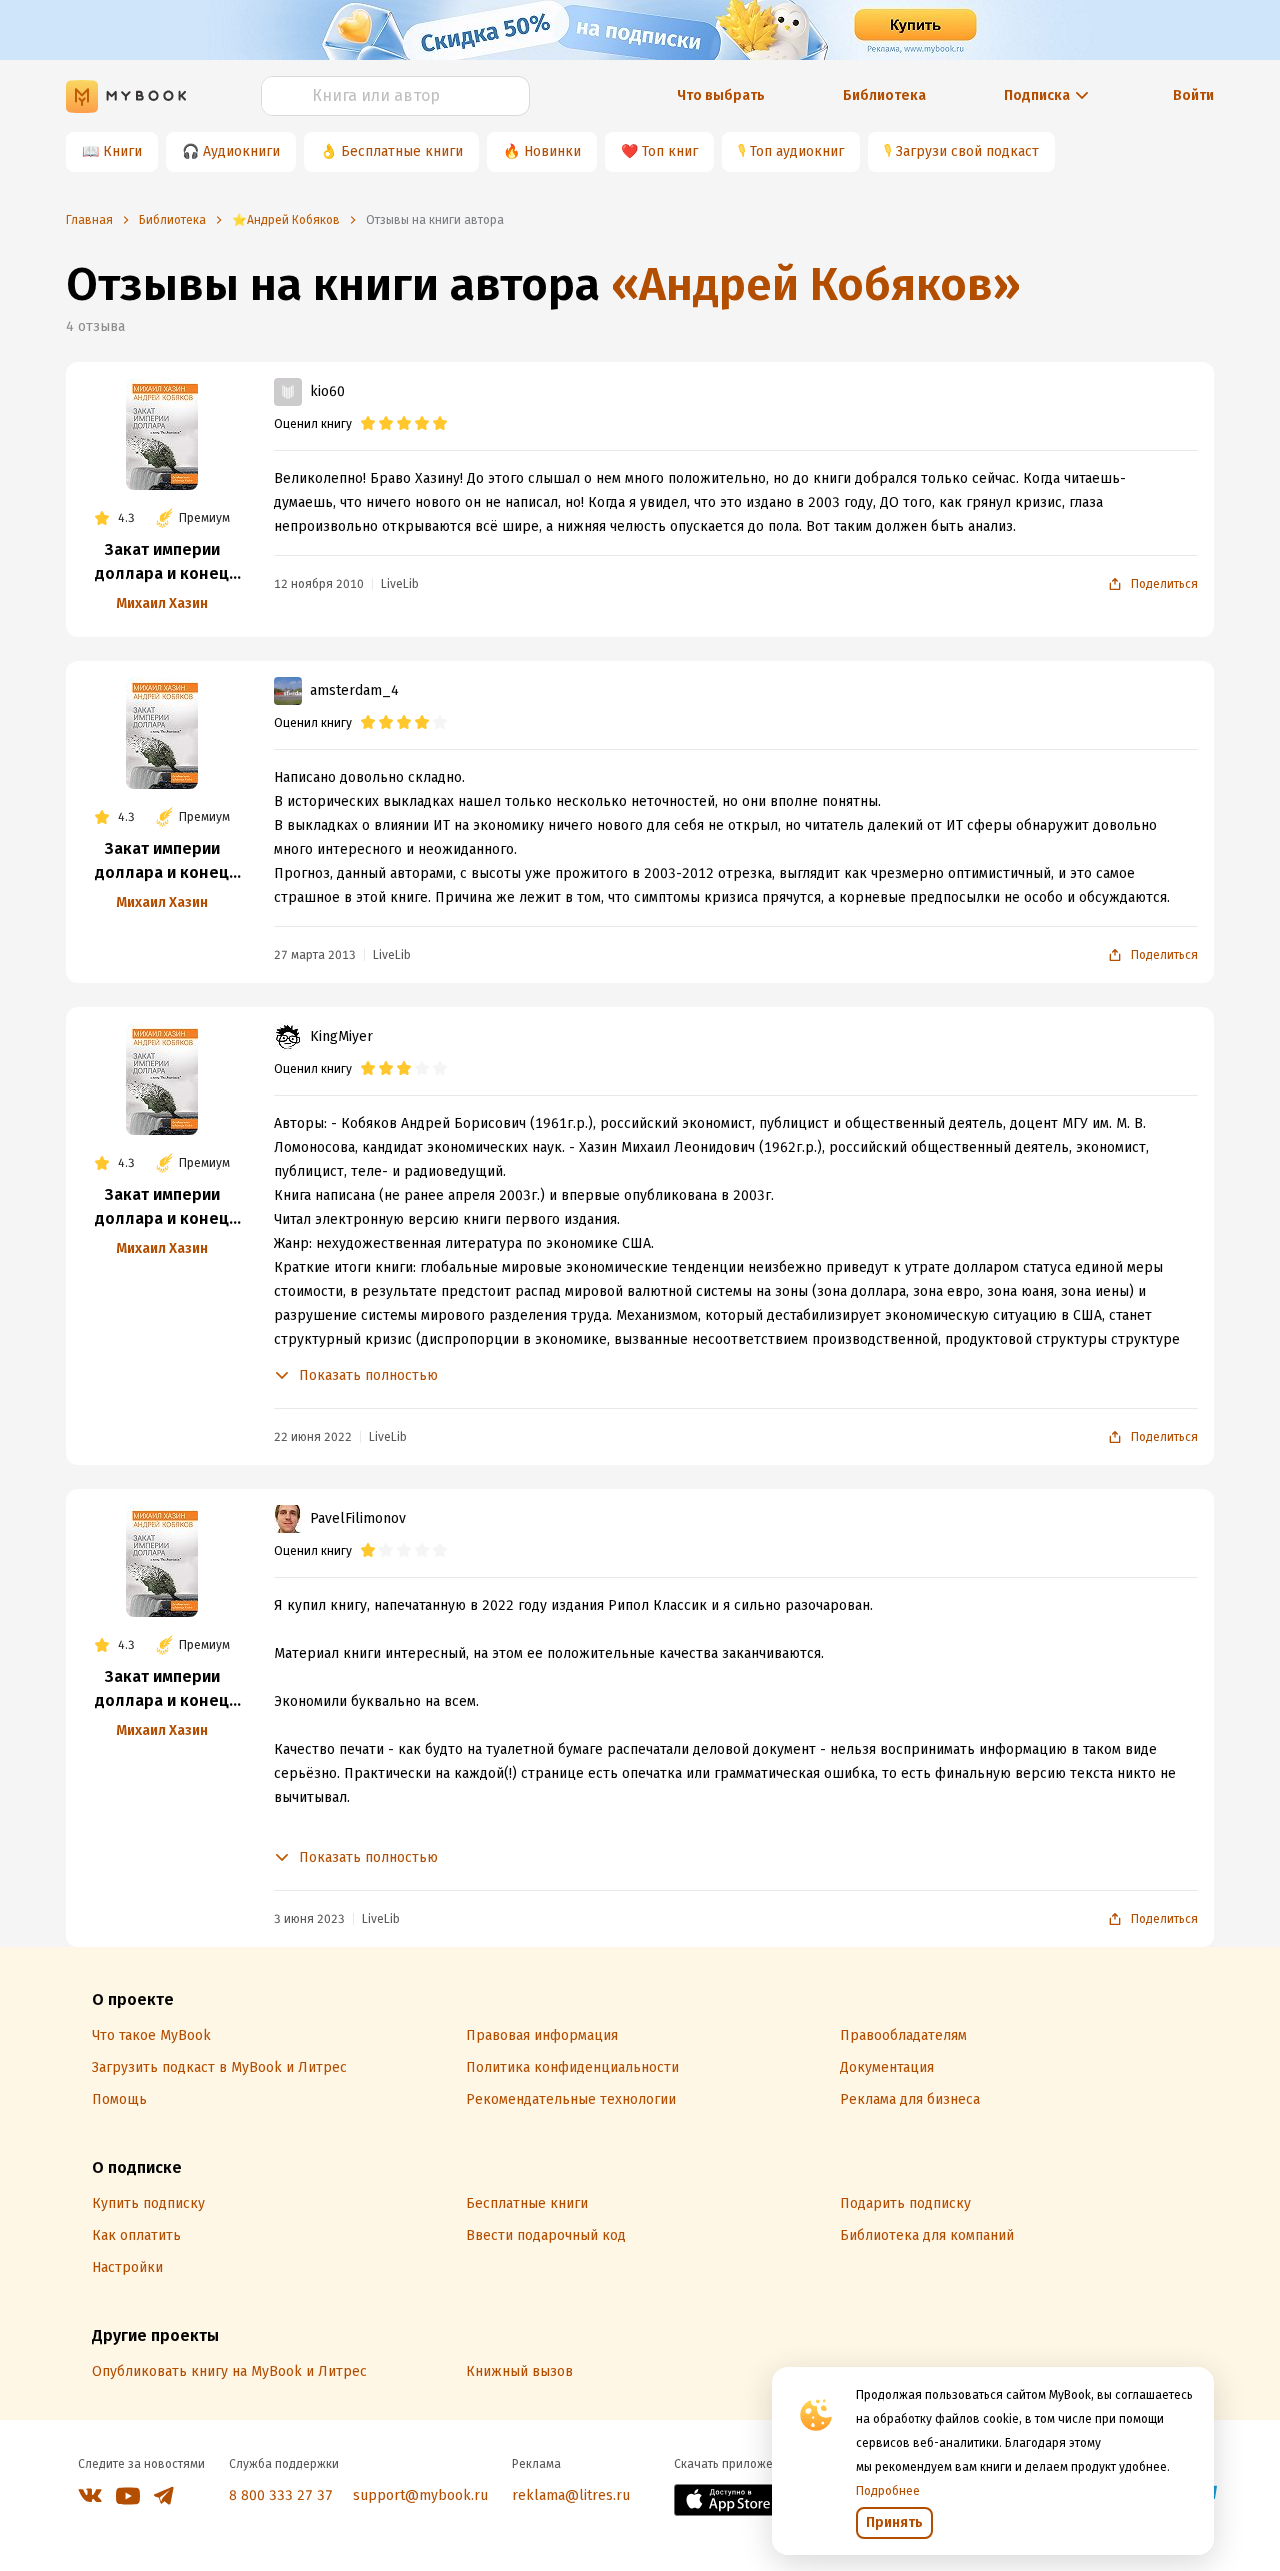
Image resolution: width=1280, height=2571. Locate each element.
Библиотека (884, 95)
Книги (122, 151)
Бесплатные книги (402, 151)
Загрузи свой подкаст (967, 151)
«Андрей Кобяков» (816, 284)
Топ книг (670, 151)
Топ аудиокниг (797, 151)
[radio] (368, 424)
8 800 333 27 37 (281, 2495)
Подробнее (888, 2491)
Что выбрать (721, 95)
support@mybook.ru (420, 2495)
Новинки (552, 151)
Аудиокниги (241, 151)
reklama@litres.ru (571, 2495)
